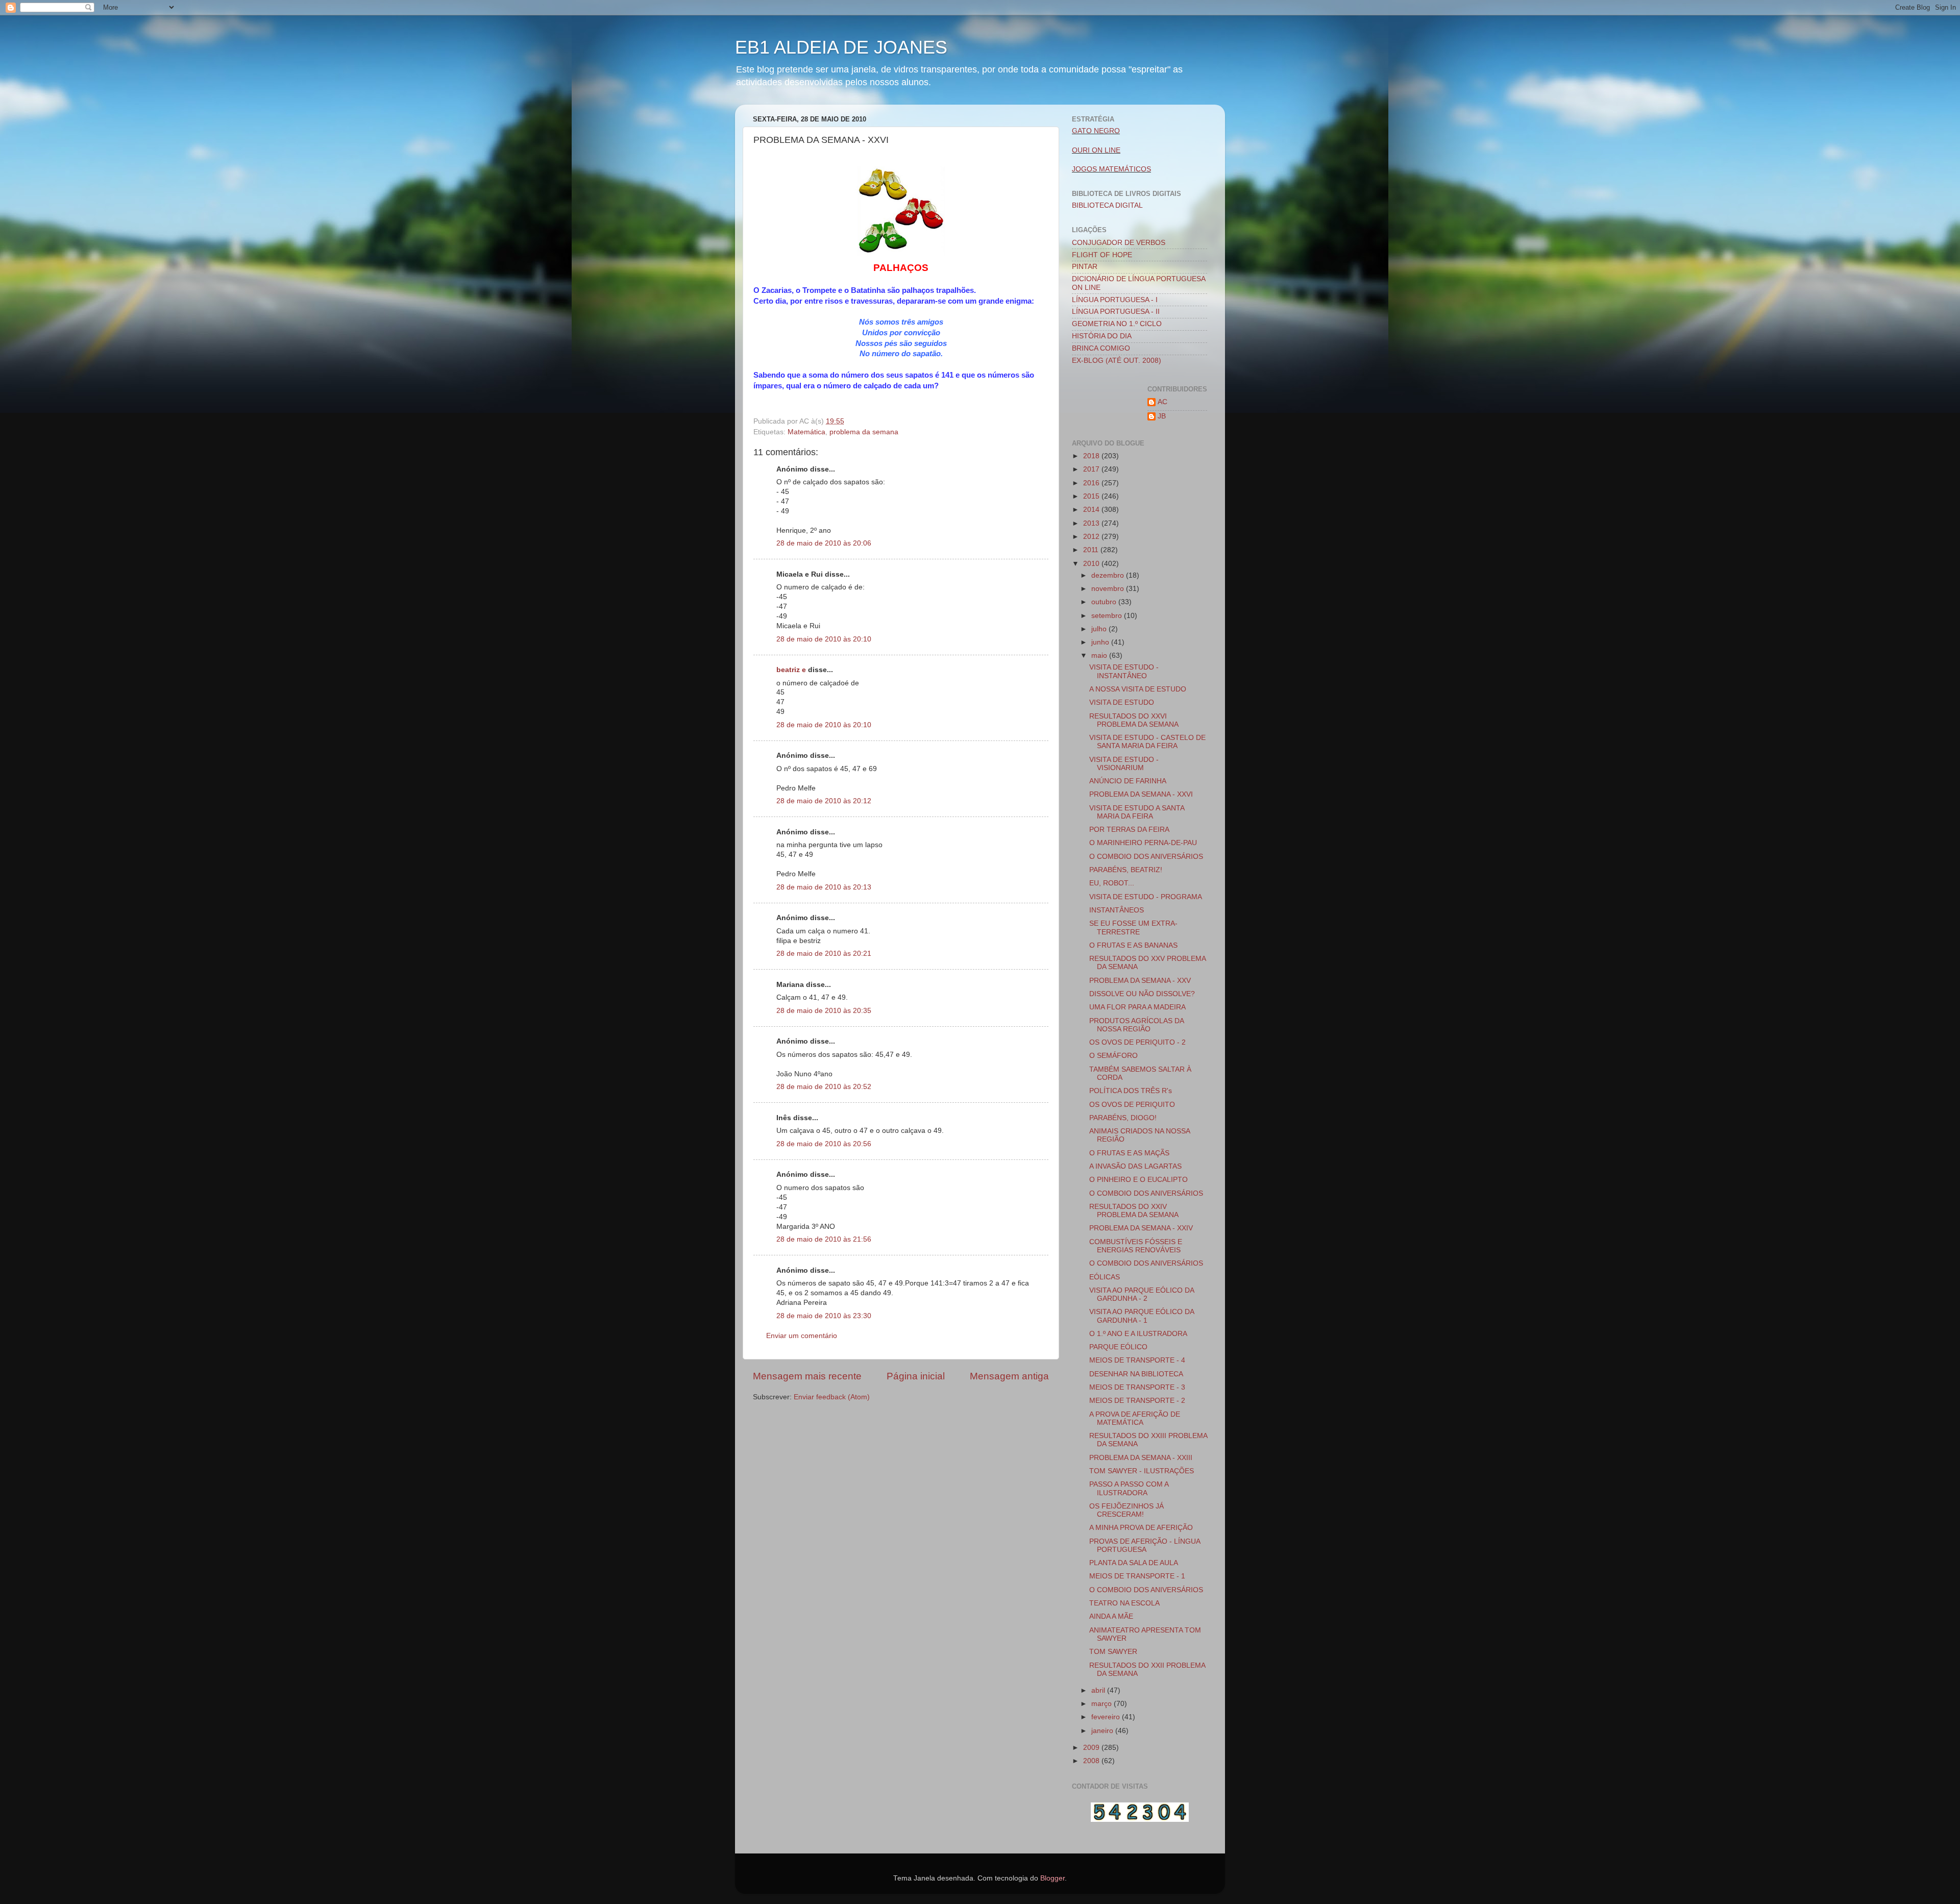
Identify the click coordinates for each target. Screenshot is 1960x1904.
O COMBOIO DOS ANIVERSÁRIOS (1146, 857)
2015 (1092, 496)
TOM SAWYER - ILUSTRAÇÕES (1142, 1471)
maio (1100, 656)
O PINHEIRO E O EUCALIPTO (1138, 1180)
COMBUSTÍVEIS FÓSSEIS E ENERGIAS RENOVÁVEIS (1136, 1246)
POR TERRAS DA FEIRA (1129, 830)
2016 (1092, 483)
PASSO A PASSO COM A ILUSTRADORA (1129, 1488)
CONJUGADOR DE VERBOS (1119, 243)
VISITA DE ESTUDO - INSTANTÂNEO (1124, 671)
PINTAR (1085, 267)
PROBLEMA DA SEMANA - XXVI (1141, 794)
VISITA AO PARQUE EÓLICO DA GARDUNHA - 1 (1142, 1316)
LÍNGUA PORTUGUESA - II (1116, 312)
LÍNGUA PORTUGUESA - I (1115, 300)
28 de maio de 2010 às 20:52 (824, 1087)
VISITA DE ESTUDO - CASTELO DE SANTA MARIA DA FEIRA (1147, 742)
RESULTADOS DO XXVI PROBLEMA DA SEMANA (1134, 720)
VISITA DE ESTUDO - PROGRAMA (1146, 897)
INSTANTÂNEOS (1117, 910)
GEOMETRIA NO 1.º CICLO (1117, 324)
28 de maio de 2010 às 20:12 (824, 801)
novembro (1109, 589)
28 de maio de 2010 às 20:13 (824, 887)
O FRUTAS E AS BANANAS (1133, 945)
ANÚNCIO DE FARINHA (1128, 781)
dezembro (1109, 575)
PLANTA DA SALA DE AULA (1134, 1563)
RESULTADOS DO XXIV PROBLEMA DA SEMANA (1134, 1211)
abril (1099, 1690)
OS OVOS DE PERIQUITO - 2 (1137, 1042)
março (1102, 1704)
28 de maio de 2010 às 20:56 (824, 1144)
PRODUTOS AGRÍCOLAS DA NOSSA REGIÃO (1136, 1025)
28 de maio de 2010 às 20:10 (824, 639)
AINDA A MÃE (1111, 1616)
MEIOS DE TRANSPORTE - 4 (1137, 1360)
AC (1162, 402)
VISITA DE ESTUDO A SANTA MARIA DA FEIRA (1137, 812)
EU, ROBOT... (1112, 883)
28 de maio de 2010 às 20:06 (824, 543)
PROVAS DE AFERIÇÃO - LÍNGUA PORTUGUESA (1145, 1546)
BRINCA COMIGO (1101, 348)
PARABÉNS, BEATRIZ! (1126, 870)
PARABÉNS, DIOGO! (1123, 1118)
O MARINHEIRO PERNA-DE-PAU (1143, 843)
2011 (1092, 550)
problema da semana (864, 432)
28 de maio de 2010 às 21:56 (824, 1239)
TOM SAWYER (1113, 1652)
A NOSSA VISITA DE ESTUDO (1138, 689)
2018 (1092, 456)
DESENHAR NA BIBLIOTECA (1136, 1374)
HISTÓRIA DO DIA (1102, 336)
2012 (1092, 537)
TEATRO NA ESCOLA (1124, 1603)
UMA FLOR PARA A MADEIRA (1137, 1007)
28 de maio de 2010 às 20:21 (824, 954)
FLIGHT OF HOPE (1102, 255)
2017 (1092, 469)
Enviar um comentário (802, 1336)
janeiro (1103, 1731)
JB (1162, 416)
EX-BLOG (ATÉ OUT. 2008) (1117, 361)
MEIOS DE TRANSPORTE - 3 (1137, 1387)
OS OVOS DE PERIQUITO (1132, 1105)
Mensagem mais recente (807, 1376)
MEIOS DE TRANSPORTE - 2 (1137, 1401)
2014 (1092, 510)
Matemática (806, 432)
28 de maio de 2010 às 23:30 (824, 1316)
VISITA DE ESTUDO (1122, 702)
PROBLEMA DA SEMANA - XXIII (1141, 1458)
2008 (1092, 1761)
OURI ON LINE (1096, 150)
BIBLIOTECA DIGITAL (1107, 205)
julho (1100, 629)
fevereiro (1107, 1717)
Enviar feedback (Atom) (832, 1397)
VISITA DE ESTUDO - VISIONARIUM (1124, 764)
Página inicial (916, 1376)
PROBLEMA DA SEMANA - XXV (1140, 981)
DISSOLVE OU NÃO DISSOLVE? (1142, 994)
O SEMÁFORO (1113, 1056)
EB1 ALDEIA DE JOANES (841, 47)
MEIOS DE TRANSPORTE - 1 (1137, 1576)
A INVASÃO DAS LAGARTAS (1135, 1166)
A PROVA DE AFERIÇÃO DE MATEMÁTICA (1135, 1418)
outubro (1105, 602)
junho (1101, 642)
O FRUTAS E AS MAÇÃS (1129, 1153)
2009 (1092, 1748)
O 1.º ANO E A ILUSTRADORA (1138, 1334)
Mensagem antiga (1009, 1376)
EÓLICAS (1105, 1277)
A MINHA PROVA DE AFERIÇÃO (1141, 1528)
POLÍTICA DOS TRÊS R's (1131, 1091)
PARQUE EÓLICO (1118, 1347)
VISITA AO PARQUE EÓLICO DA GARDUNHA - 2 (1142, 1294)
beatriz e (791, 670)
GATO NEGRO (1096, 131)
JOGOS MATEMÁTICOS (1111, 169)
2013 (1092, 523)
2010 (1092, 564)
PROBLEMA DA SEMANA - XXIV (1141, 1228)
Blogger (1052, 1878)
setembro (1108, 616)
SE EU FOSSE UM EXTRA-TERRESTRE (1133, 928)
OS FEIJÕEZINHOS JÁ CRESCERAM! (1126, 1510)
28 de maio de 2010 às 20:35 (824, 1011)
